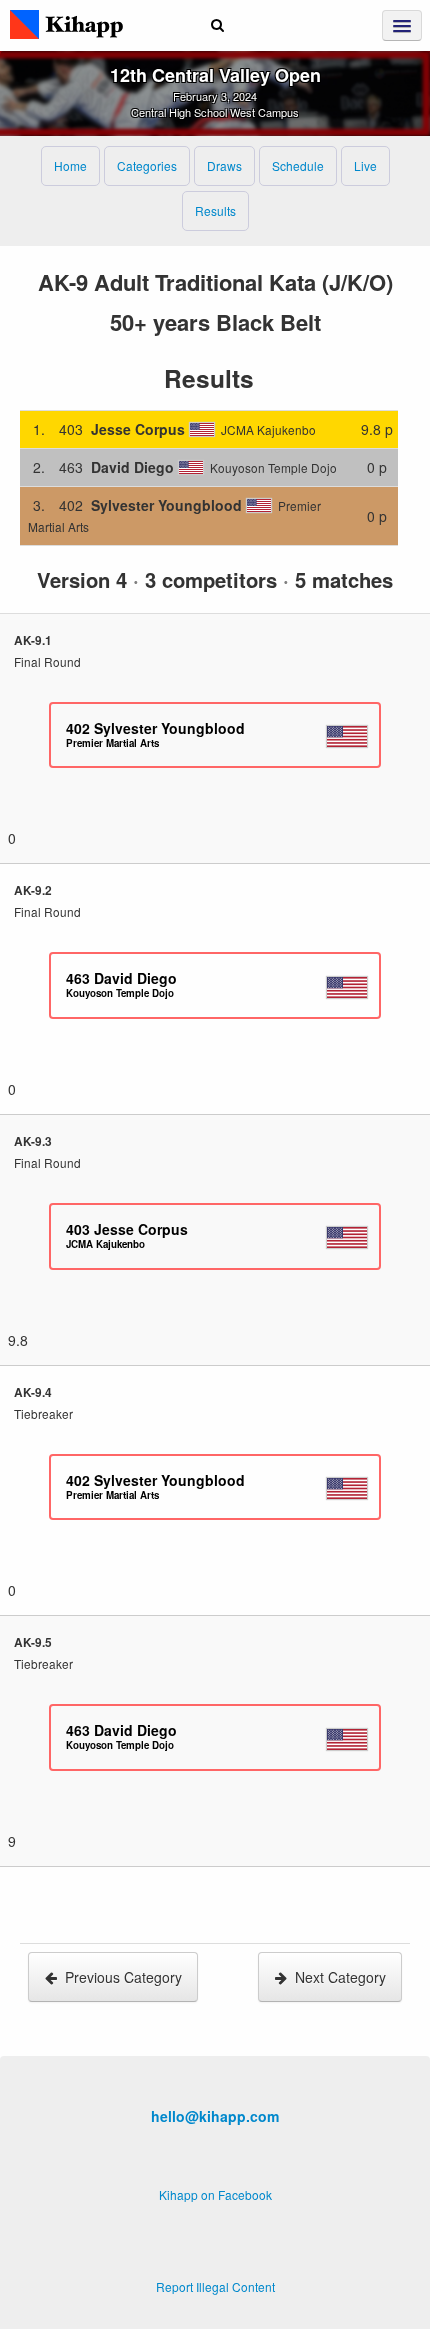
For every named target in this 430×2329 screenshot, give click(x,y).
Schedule (298, 165)
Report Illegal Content (215, 2286)
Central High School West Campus (215, 112)
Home (70, 165)
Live (365, 165)
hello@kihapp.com (215, 2116)
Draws (224, 165)
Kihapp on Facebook (215, 2194)
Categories (147, 165)
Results (215, 210)
